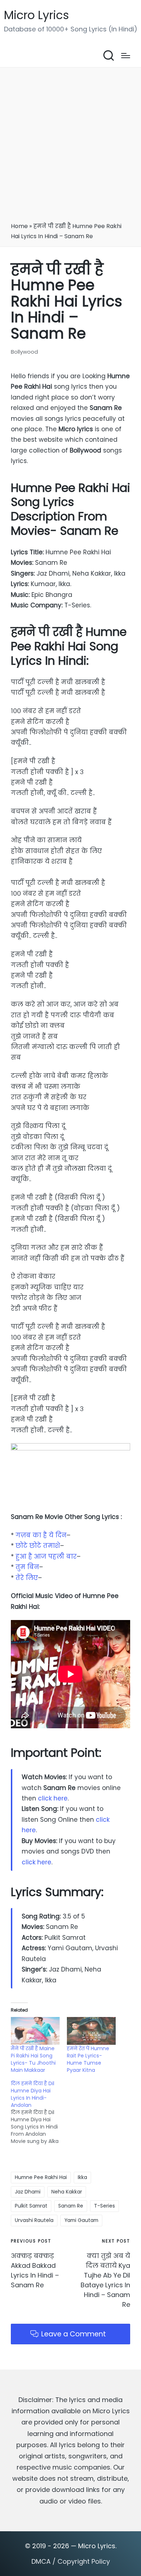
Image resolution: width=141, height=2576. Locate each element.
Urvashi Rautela (34, 2220)
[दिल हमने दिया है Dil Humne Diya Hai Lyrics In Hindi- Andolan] (39, 2112)
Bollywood (24, 352)
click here (53, 1798)
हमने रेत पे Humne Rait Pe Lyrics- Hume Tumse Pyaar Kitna (88, 2059)
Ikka (82, 2177)
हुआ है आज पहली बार (46, 1556)
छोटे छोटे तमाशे (38, 1546)
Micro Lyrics (37, 15)
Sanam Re (71, 2206)
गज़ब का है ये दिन (41, 1535)
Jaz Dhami (28, 2192)
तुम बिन (27, 1567)
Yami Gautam (81, 2220)
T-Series (104, 2206)
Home (19, 226)
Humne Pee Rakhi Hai (41, 2177)
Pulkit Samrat (31, 2206)
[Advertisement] (70, 147)
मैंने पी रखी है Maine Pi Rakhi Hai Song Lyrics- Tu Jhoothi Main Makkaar (33, 2059)
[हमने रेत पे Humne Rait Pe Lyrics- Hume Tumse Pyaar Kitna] (91, 2031)
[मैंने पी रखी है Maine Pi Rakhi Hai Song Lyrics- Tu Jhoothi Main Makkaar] (35, 2031)
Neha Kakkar (67, 2192)
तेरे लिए (27, 1578)
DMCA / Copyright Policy (71, 2561)
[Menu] (126, 56)
